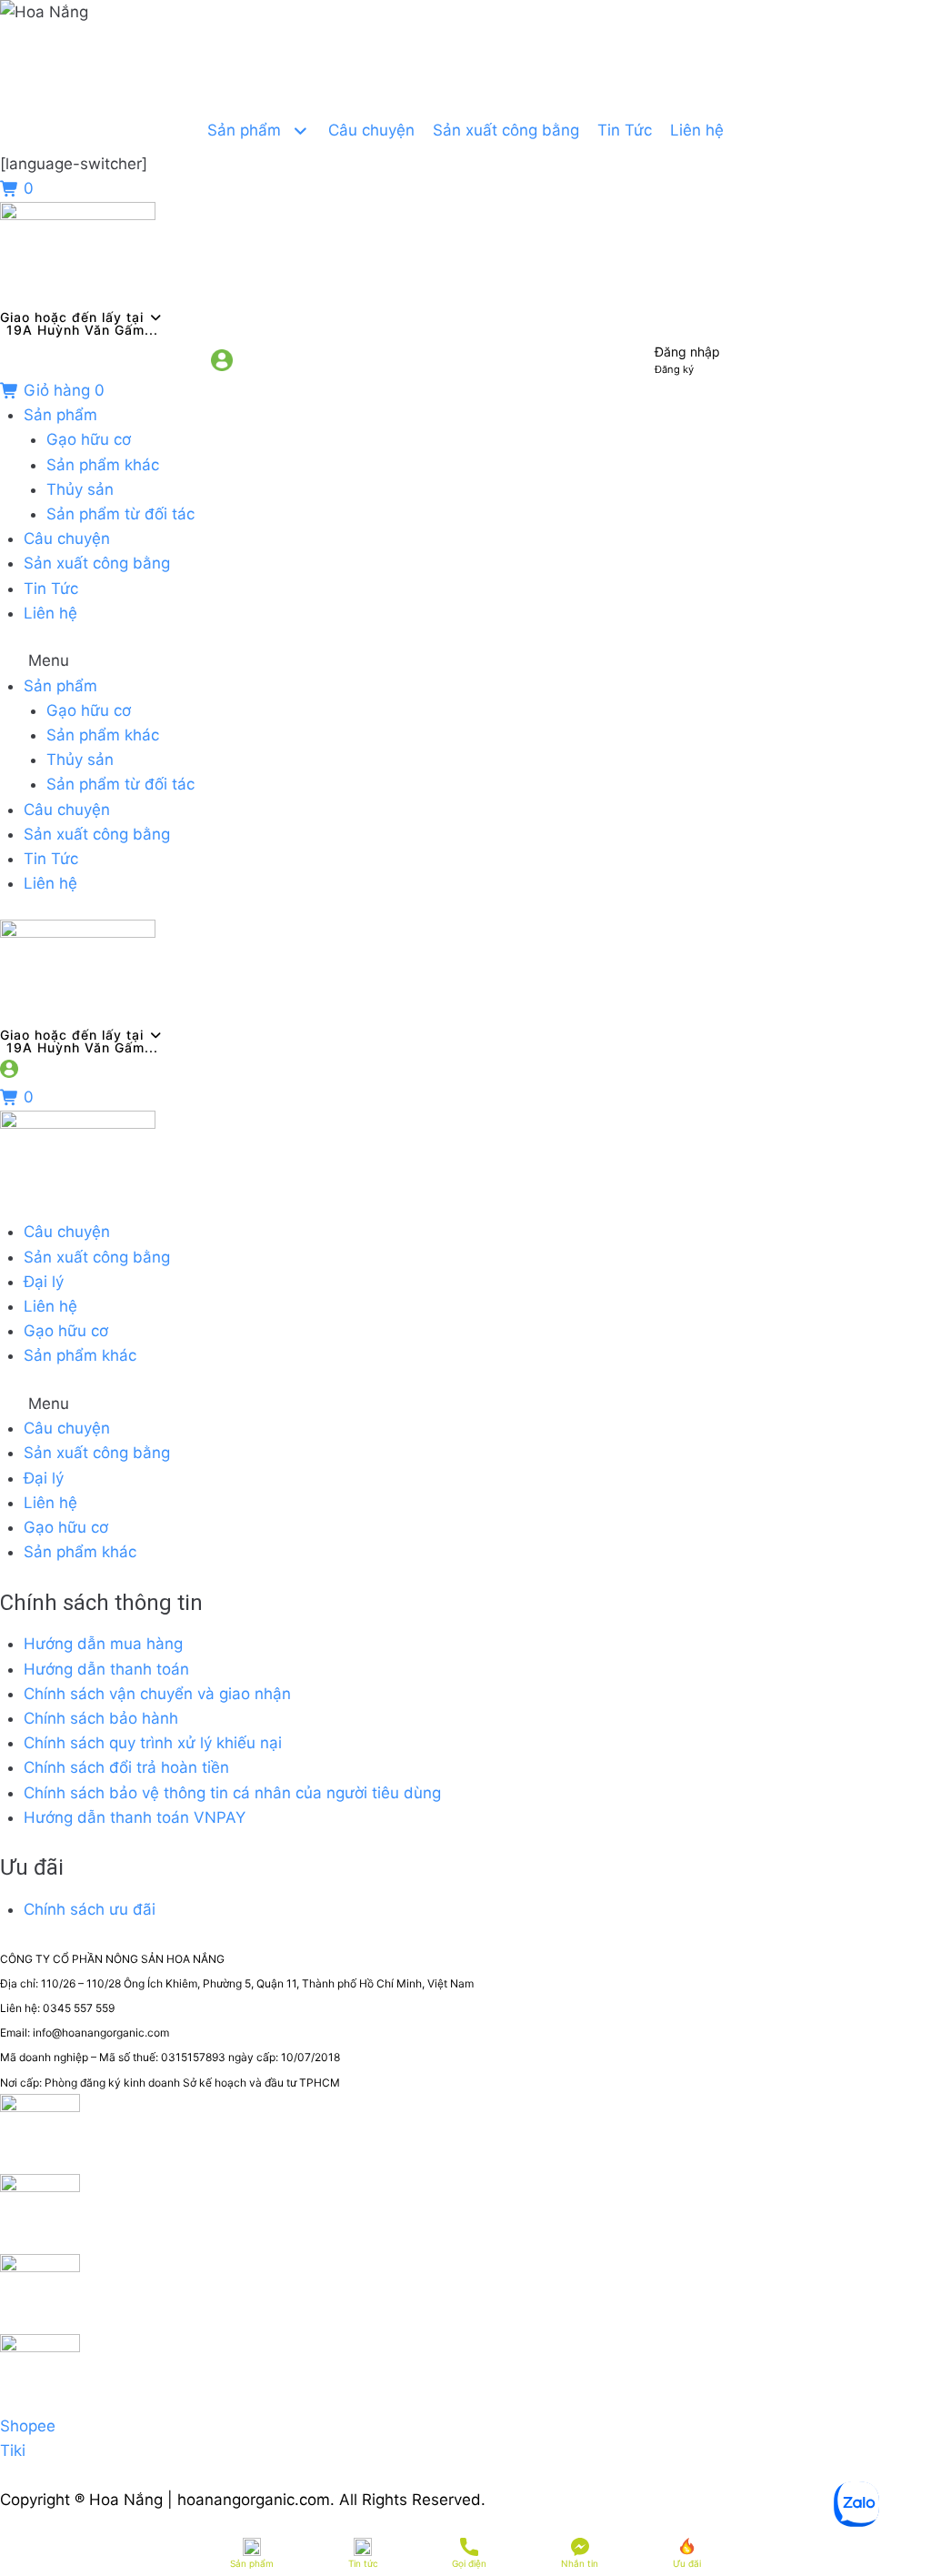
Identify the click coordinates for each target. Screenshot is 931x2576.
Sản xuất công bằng (97, 563)
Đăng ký (674, 369)
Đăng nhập (687, 352)
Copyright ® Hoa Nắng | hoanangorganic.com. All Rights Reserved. (243, 2500)
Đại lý (44, 1282)
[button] (465, 661)
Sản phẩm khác (103, 465)
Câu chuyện (67, 538)
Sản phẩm (60, 415)
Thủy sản (80, 489)
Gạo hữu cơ (89, 439)
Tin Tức (51, 589)
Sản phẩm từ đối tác (120, 514)
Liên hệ (50, 613)
